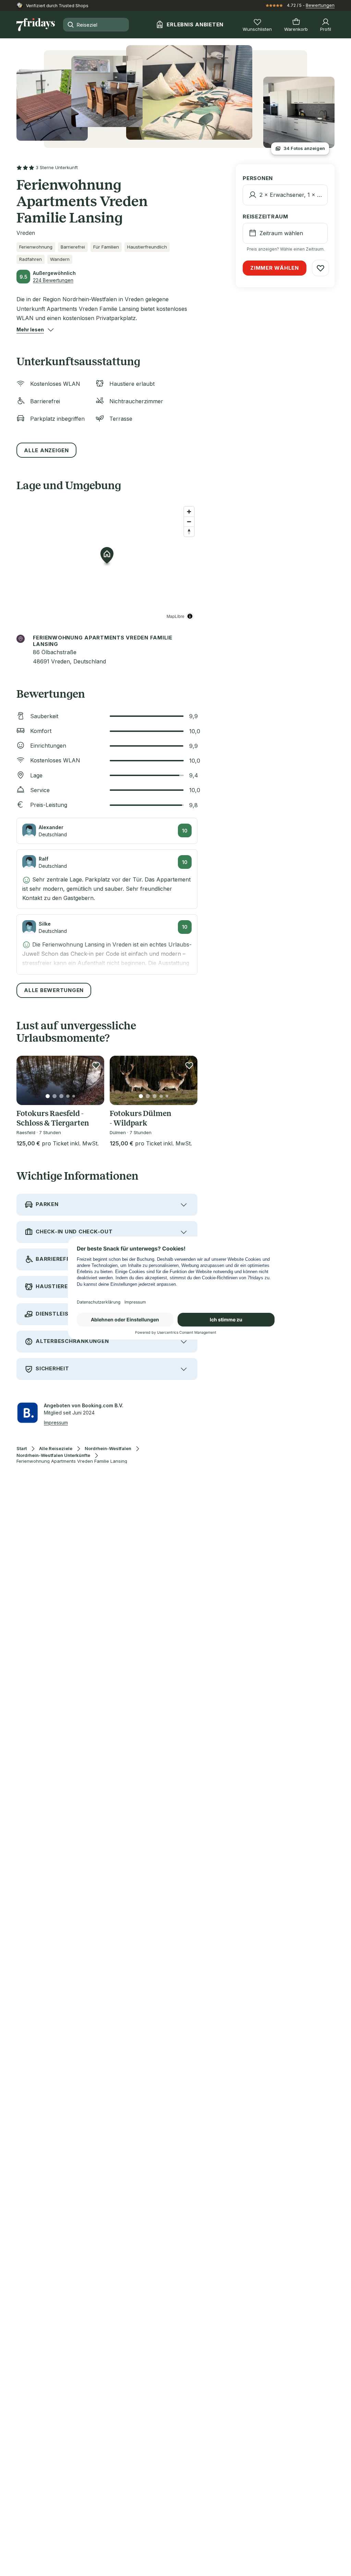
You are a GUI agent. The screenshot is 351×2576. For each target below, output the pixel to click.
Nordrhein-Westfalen (108, 1449)
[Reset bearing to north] (189, 531)
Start (22, 1449)
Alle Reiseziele (56, 1449)
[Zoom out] (189, 522)
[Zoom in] (189, 512)
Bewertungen (320, 5)
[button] (30, 330)
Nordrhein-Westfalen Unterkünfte (53, 1455)
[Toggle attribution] (190, 616)
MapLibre (175, 616)
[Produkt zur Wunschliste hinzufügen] (96, 1065)
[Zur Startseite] (36, 25)
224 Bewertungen (53, 280)
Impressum (56, 1423)
